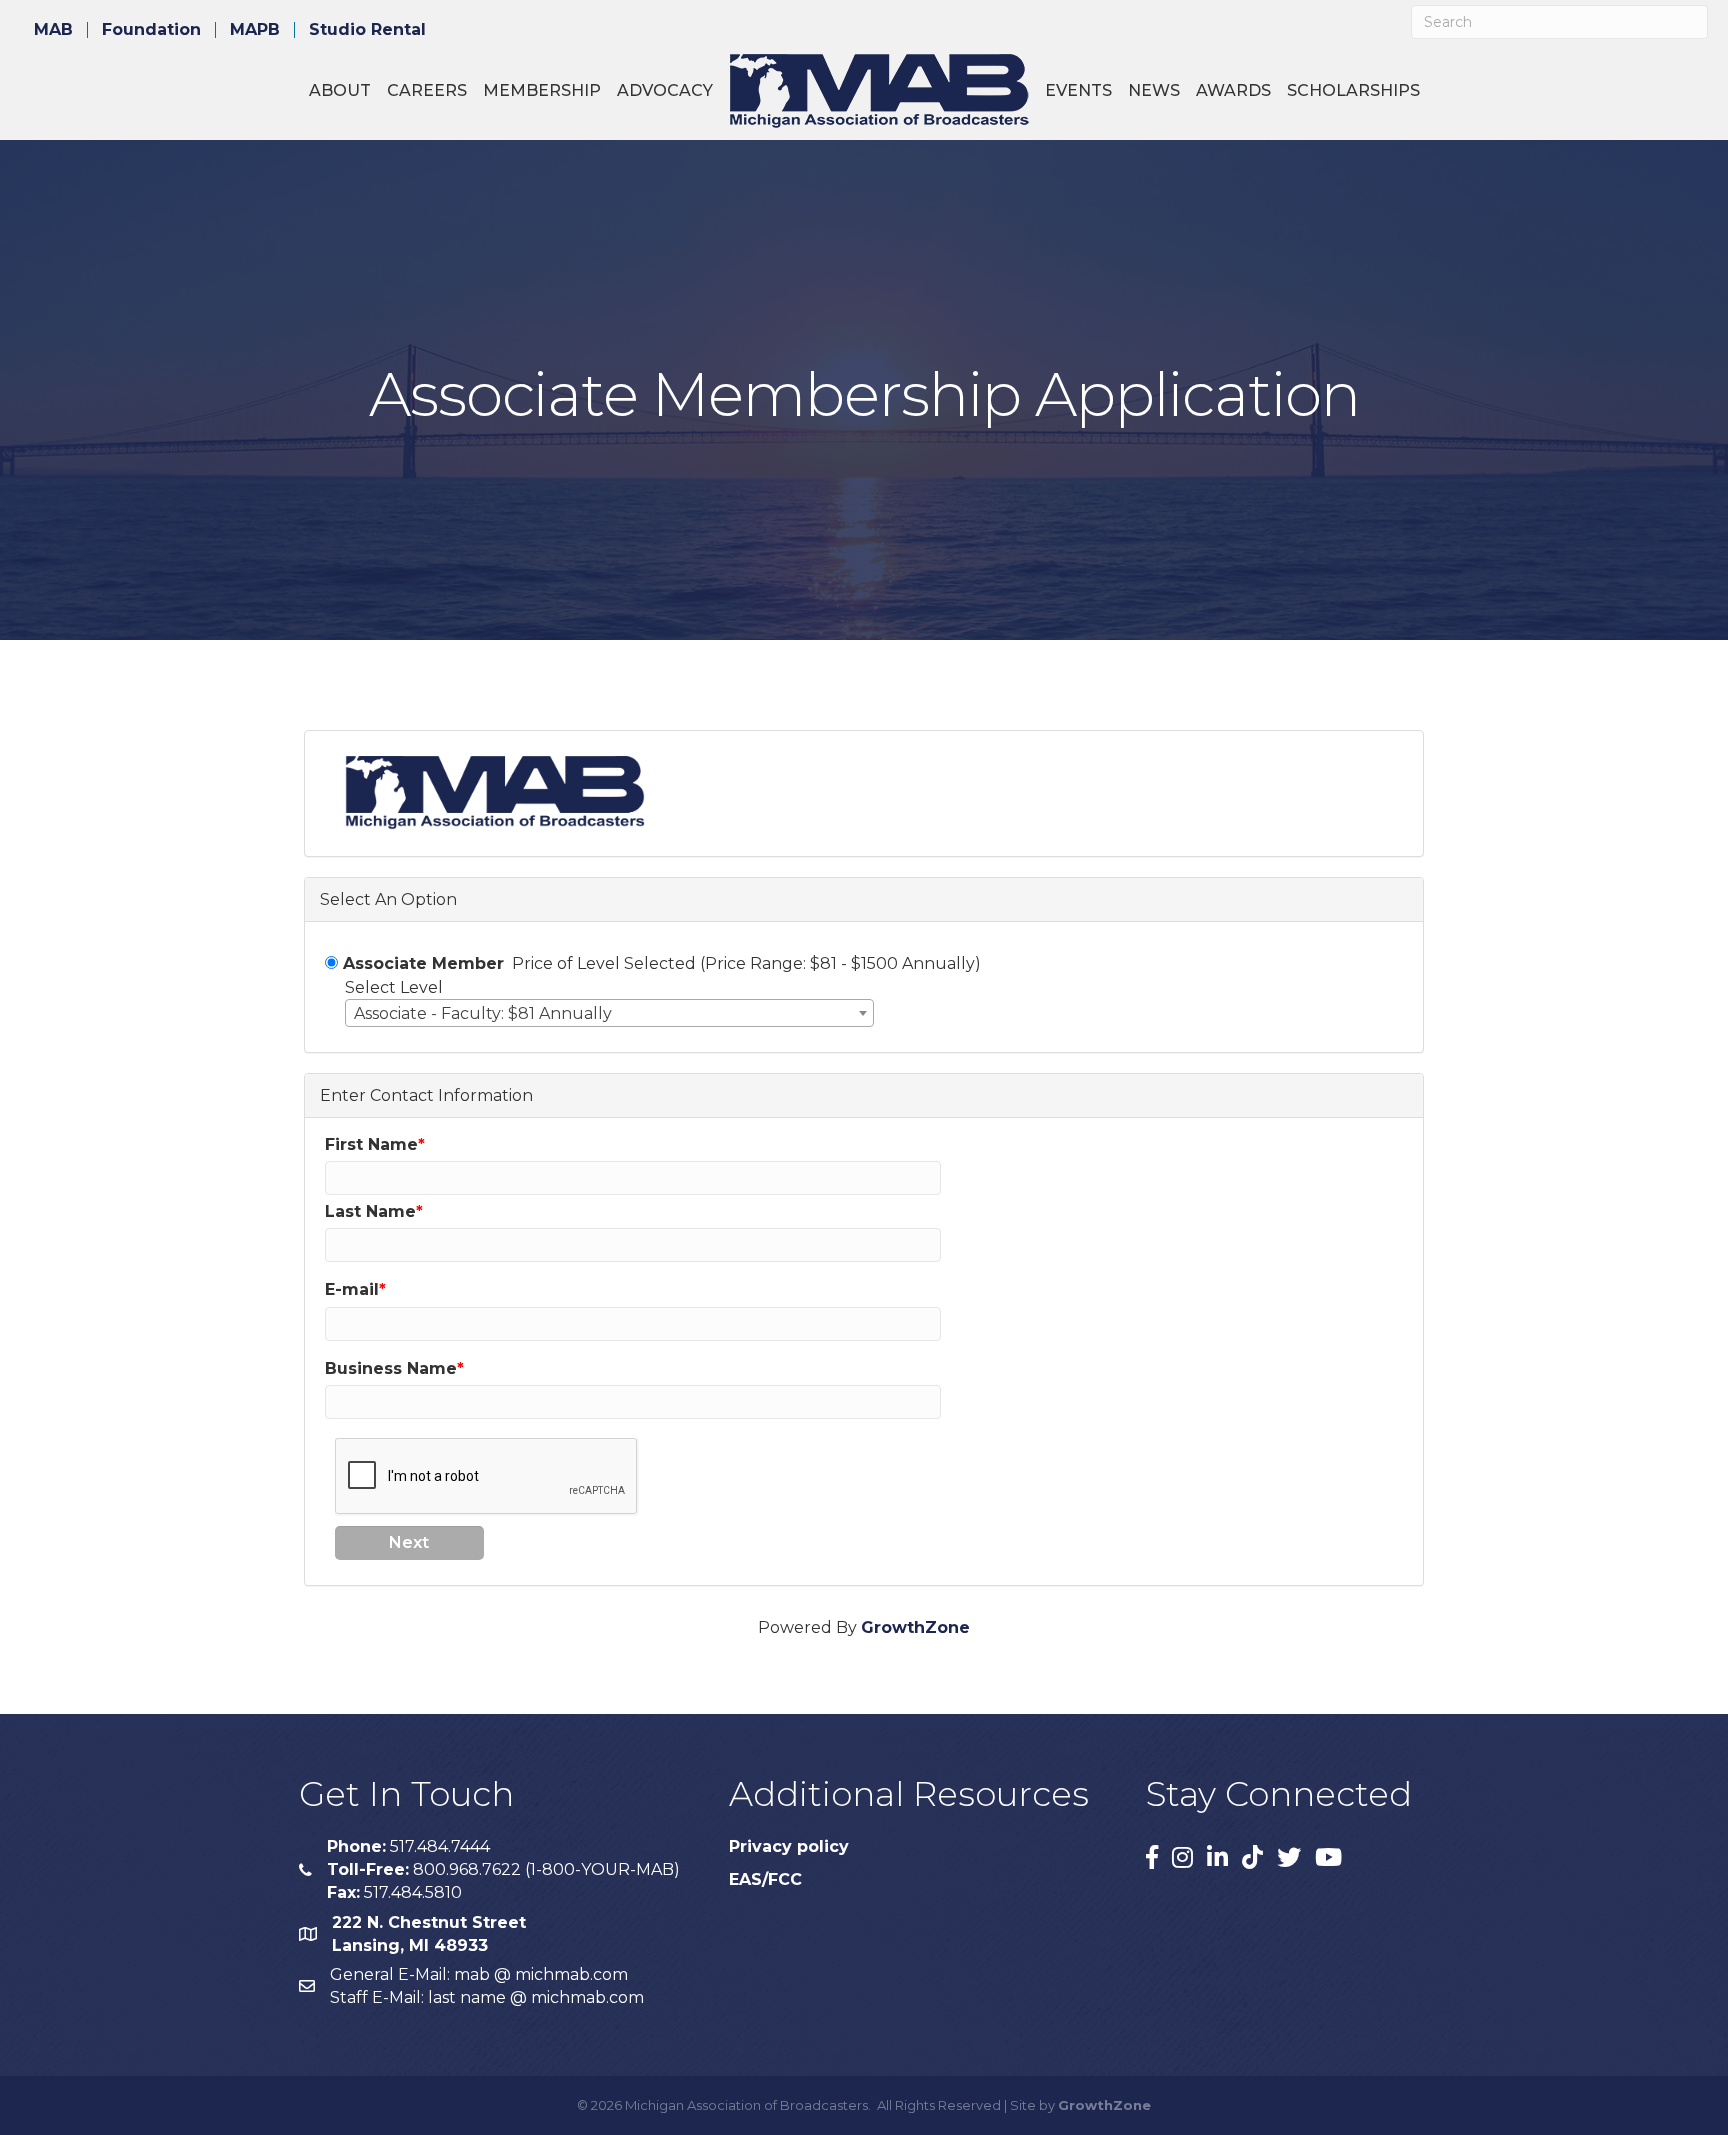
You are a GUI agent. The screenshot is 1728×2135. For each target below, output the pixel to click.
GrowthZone (915, 1627)
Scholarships (1353, 90)
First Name (371, 1144)
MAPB (255, 30)
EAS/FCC (765, 1879)
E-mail (352, 1289)
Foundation (151, 30)
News (1154, 90)
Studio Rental (367, 30)
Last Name (370, 1211)
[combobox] (609, 1013)
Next (409, 1542)
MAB (53, 30)
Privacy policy (789, 1846)
